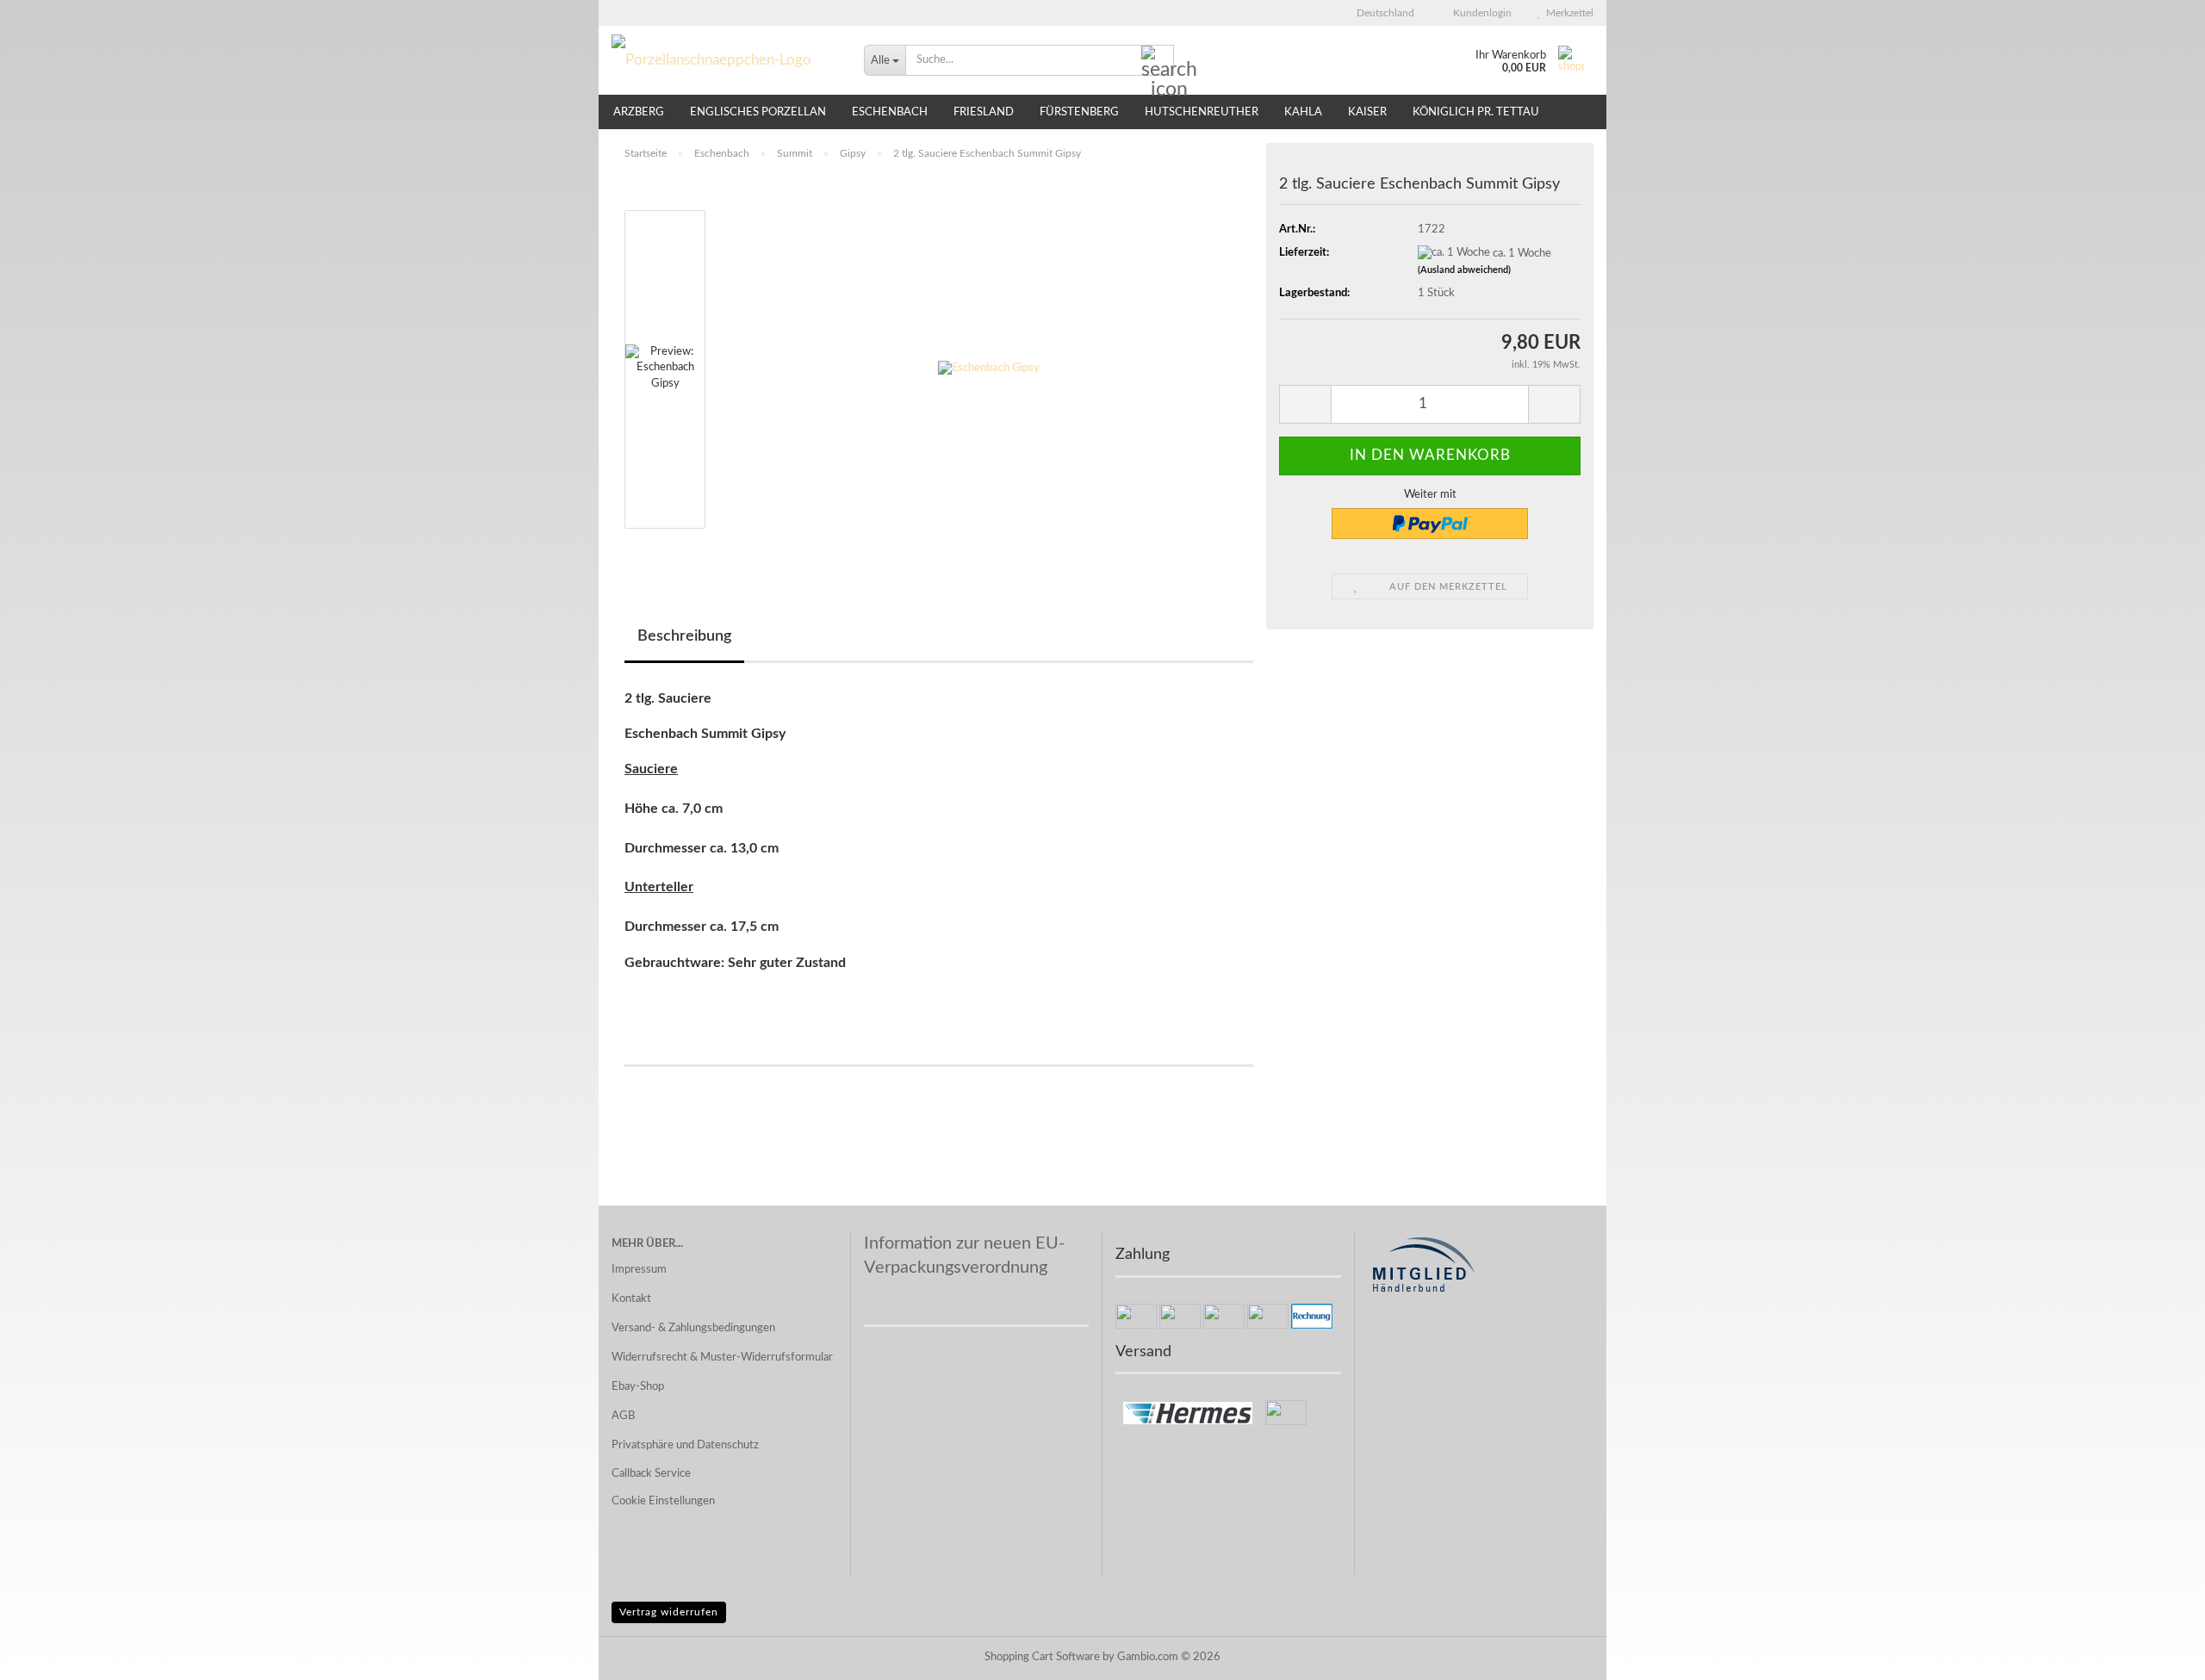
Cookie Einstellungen (663, 1501)
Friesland (984, 112)
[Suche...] (1158, 61)
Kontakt (631, 1299)
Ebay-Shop (638, 1387)
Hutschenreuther (1202, 112)
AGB (623, 1416)
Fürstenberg (1079, 112)
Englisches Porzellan (758, 112)
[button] (1380, 13)
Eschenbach (890, 112)
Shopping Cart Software (1042, 1657)
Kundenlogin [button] (1480, 13)
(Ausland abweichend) (1464, 270)
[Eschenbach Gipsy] (989, 369)
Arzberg (639, 112)
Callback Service (651, 1474)
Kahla (1303, 112)
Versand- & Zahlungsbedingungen (693, 1328)
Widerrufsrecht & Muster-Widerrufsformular (722, 1358)
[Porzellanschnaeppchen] (725, 60)
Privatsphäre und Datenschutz (685, 1445)
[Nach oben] (2158, 1654)
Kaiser (1367, 112)
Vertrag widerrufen (669, 1612)
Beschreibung (684, 636)
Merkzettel (1567, 13)
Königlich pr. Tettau (1476, 112)
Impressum (639, 1270)
